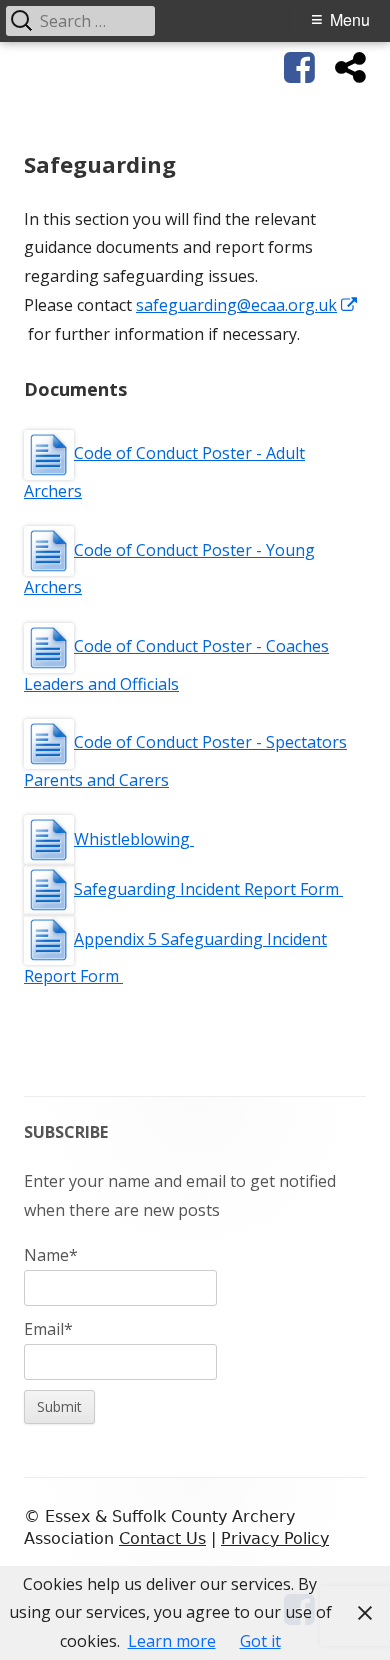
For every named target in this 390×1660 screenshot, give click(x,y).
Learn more (172, 1641)
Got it (260, 1641)
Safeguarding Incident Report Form (208, 889)
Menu (350, 19)
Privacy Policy (275, 1538)
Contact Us (162, 1538)
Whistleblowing (134, 839)
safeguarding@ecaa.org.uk (247, 305)
